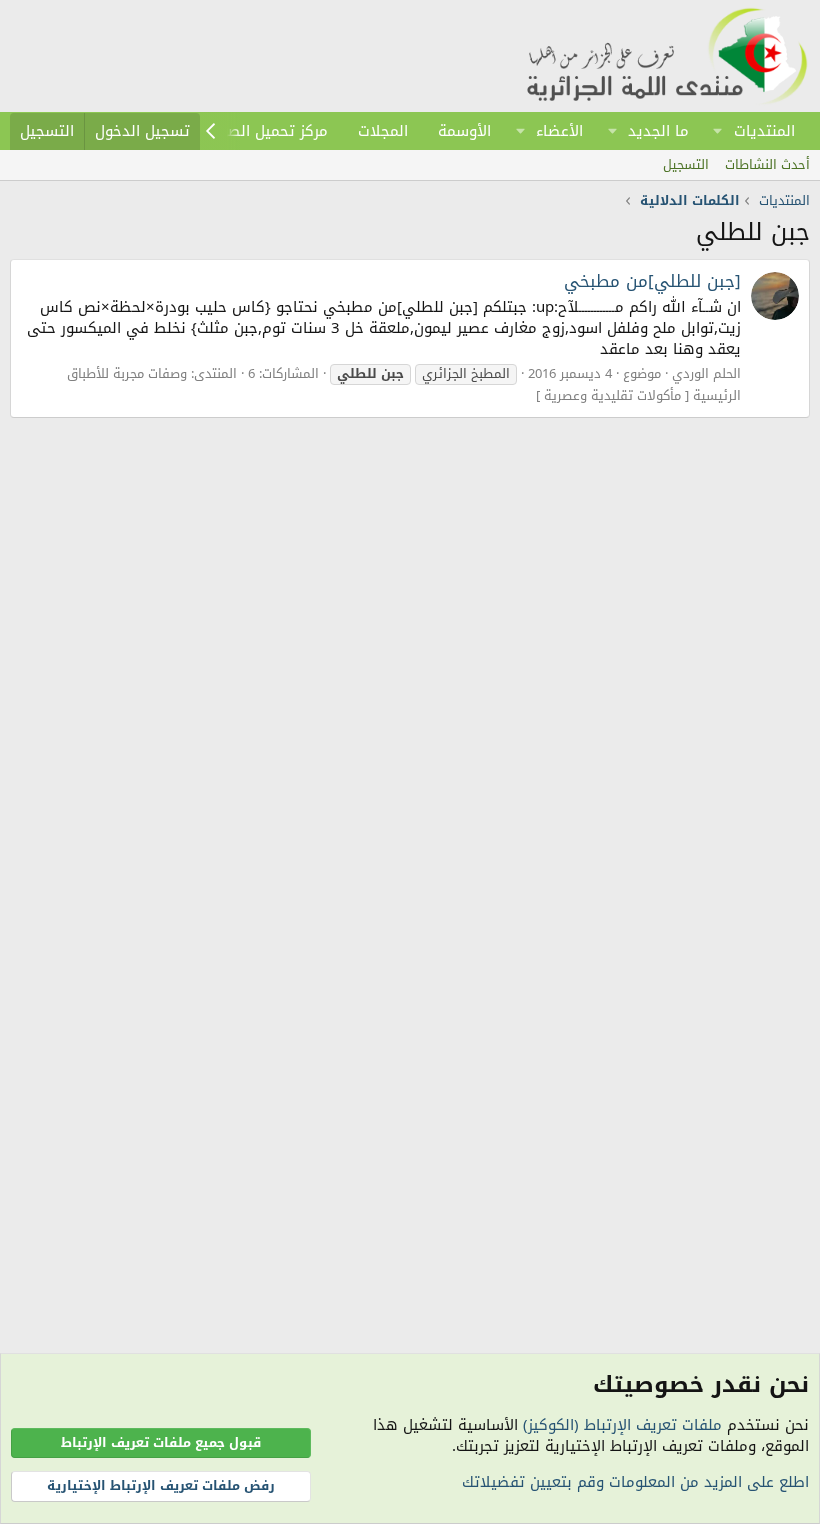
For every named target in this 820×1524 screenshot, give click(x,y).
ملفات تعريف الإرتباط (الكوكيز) (622, 1425)
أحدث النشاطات (767, 164)
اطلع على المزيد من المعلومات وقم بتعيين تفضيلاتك (635, 1482)
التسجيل (686, 164)
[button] (718, 131)
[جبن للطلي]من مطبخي (652, 281)
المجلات (383, 131)
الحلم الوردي (706, 373)
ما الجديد (658, 131)
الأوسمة (464, 131)
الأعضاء (559, 131)
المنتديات (764, 131)
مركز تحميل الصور (271, 131)
